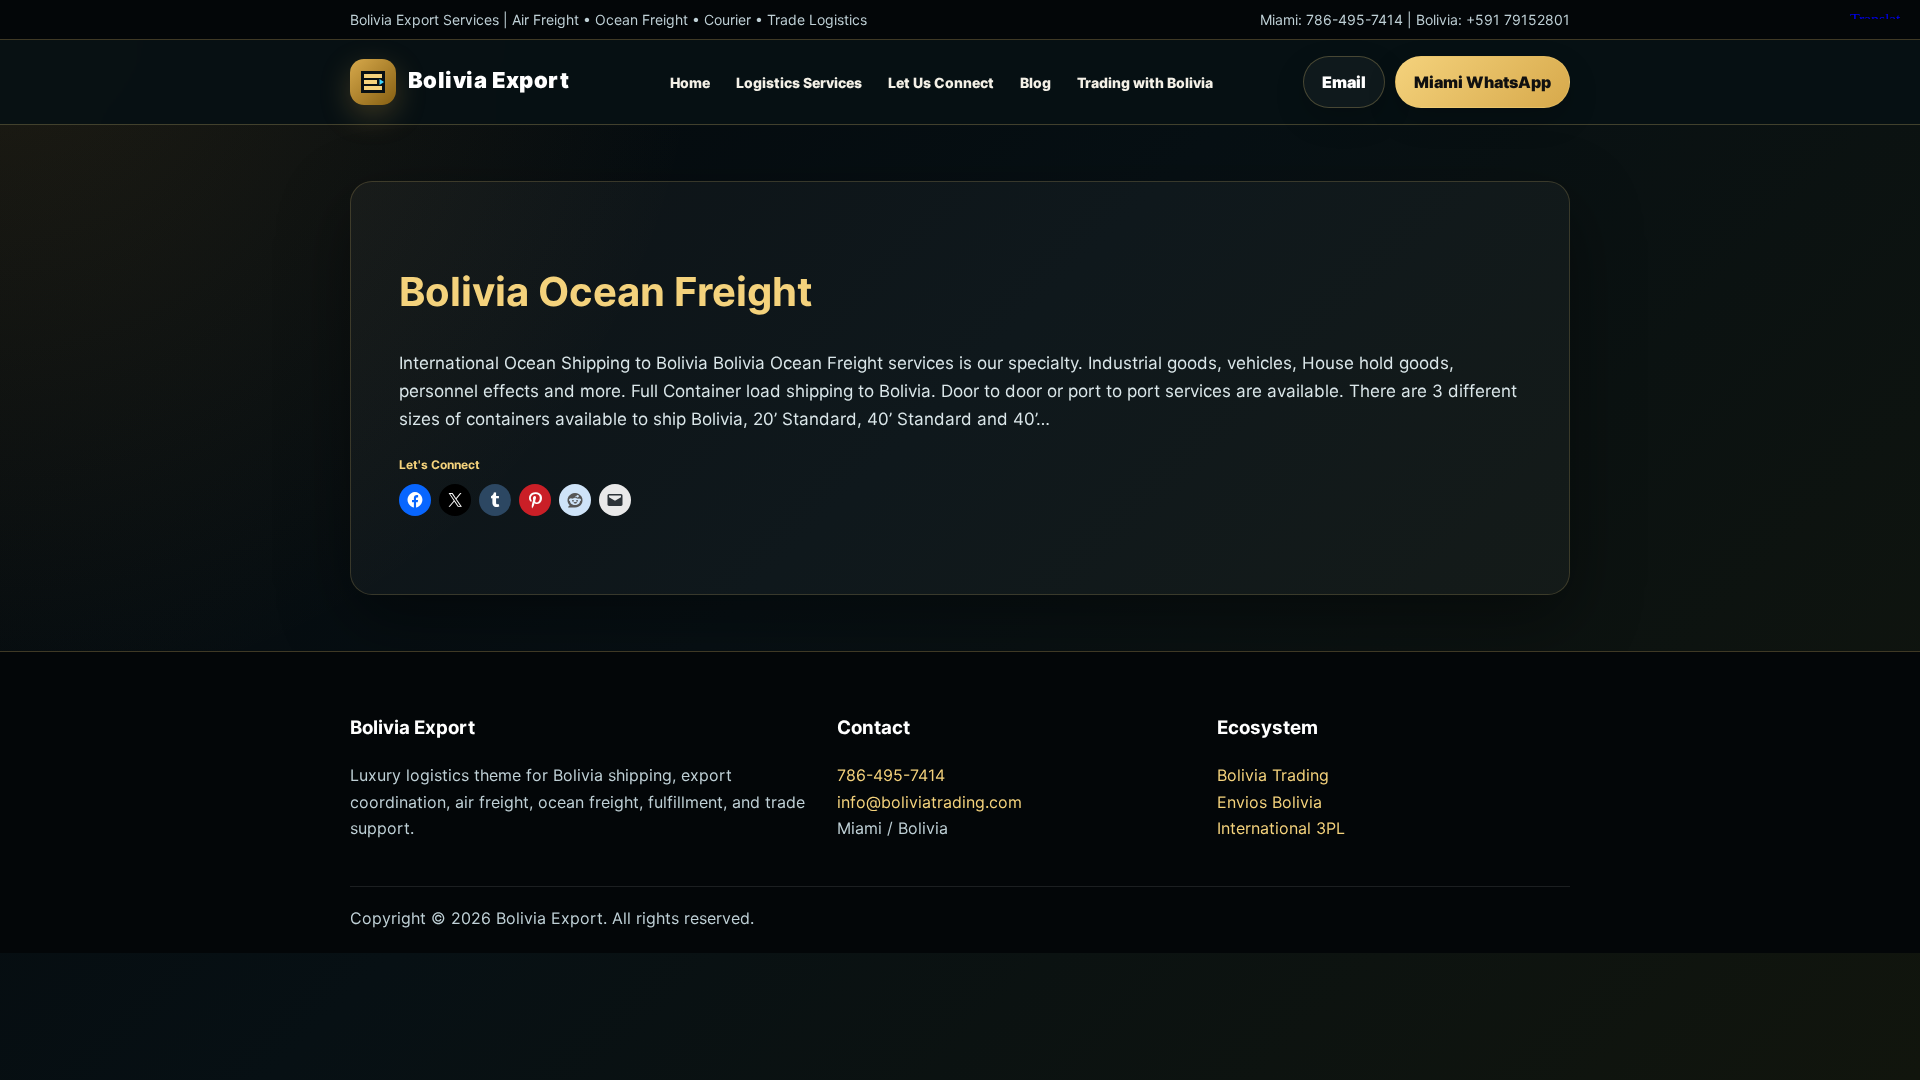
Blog (1035, 82)
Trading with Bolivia (1145, 82)
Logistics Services (799, 82)
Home (690, 82)
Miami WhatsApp (1482, 82)
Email (1344, 82)
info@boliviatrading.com (929, 802)
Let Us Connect (941, 82)
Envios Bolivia (1269, 802)
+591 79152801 (1518, 19)
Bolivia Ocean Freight (606, 291)
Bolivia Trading (1273, 775)
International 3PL (1281, 828)
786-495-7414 (1354, 19)
